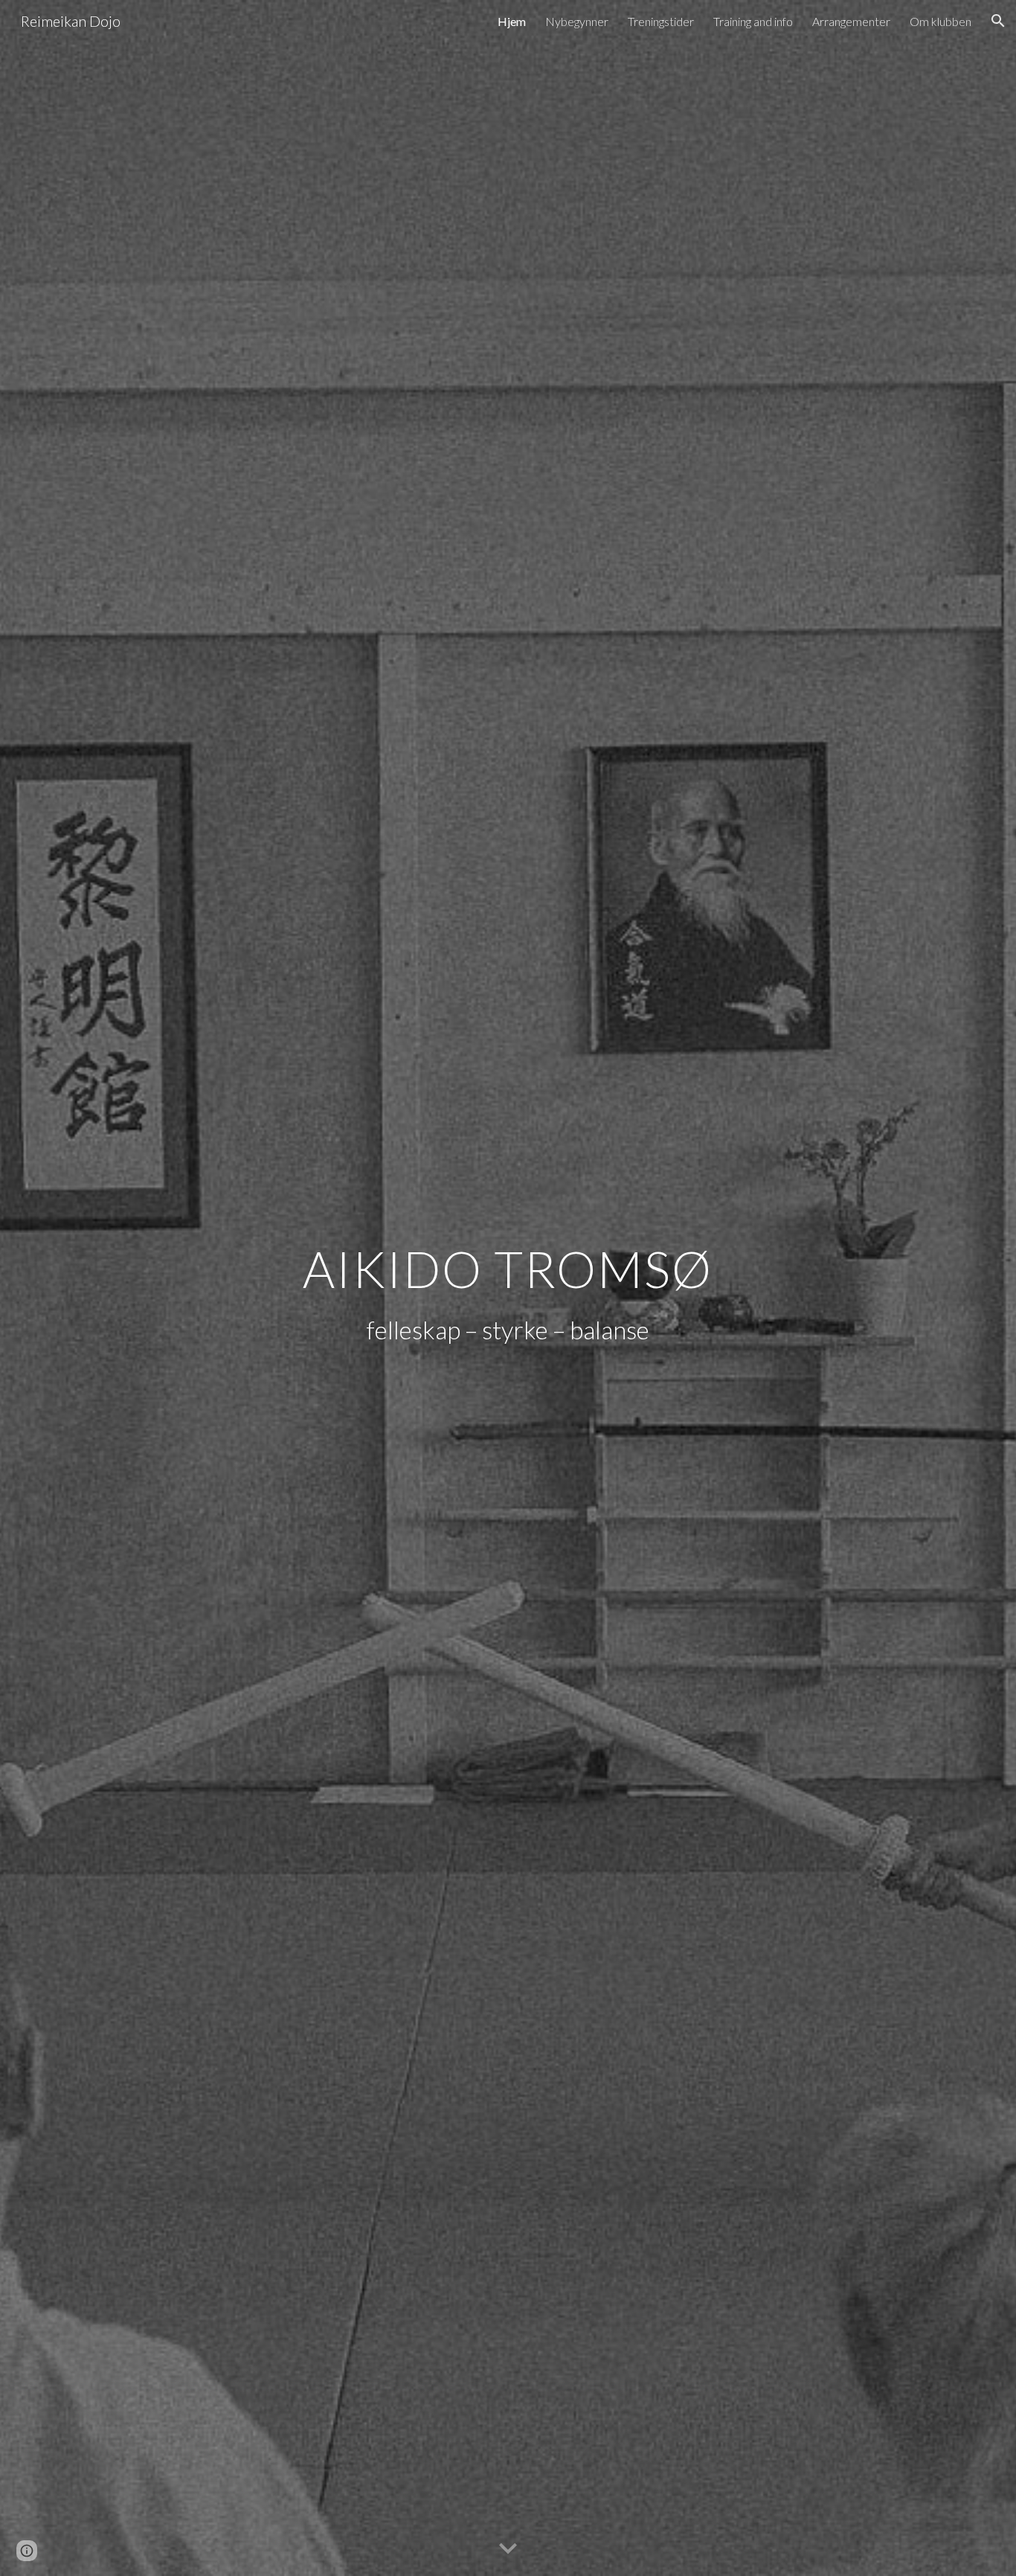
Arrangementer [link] (851, 21)
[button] (998, 21)
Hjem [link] (512, 21)
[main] (508, 1264)
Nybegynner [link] (577, 21)
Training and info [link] (753, 21)
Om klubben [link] (941, 21)
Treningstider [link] (661, 21)
